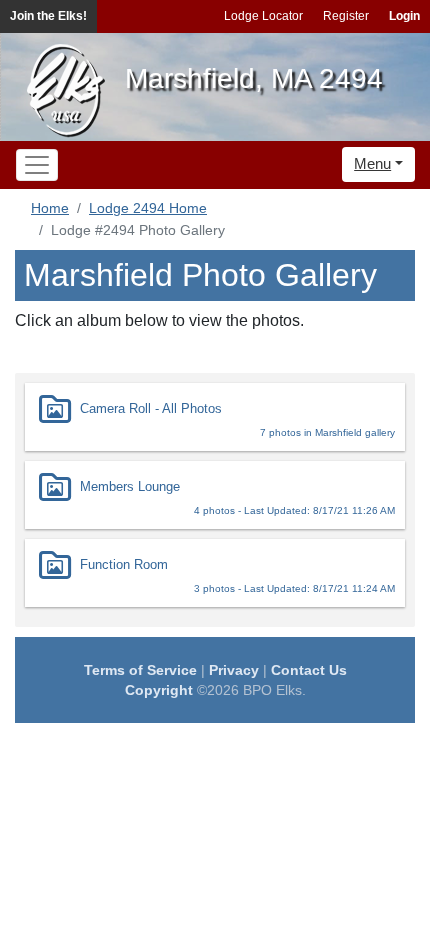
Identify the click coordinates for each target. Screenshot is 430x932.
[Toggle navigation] (37, 165)
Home (50, 208)
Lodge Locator (263, 16)
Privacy (234, 670)
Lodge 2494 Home (148, 208)
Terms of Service (140, 670)
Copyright (159, 690)
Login (404, 16)
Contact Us (309, 670)
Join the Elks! (48, 16)
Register (346, 16)
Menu (372, 163)
